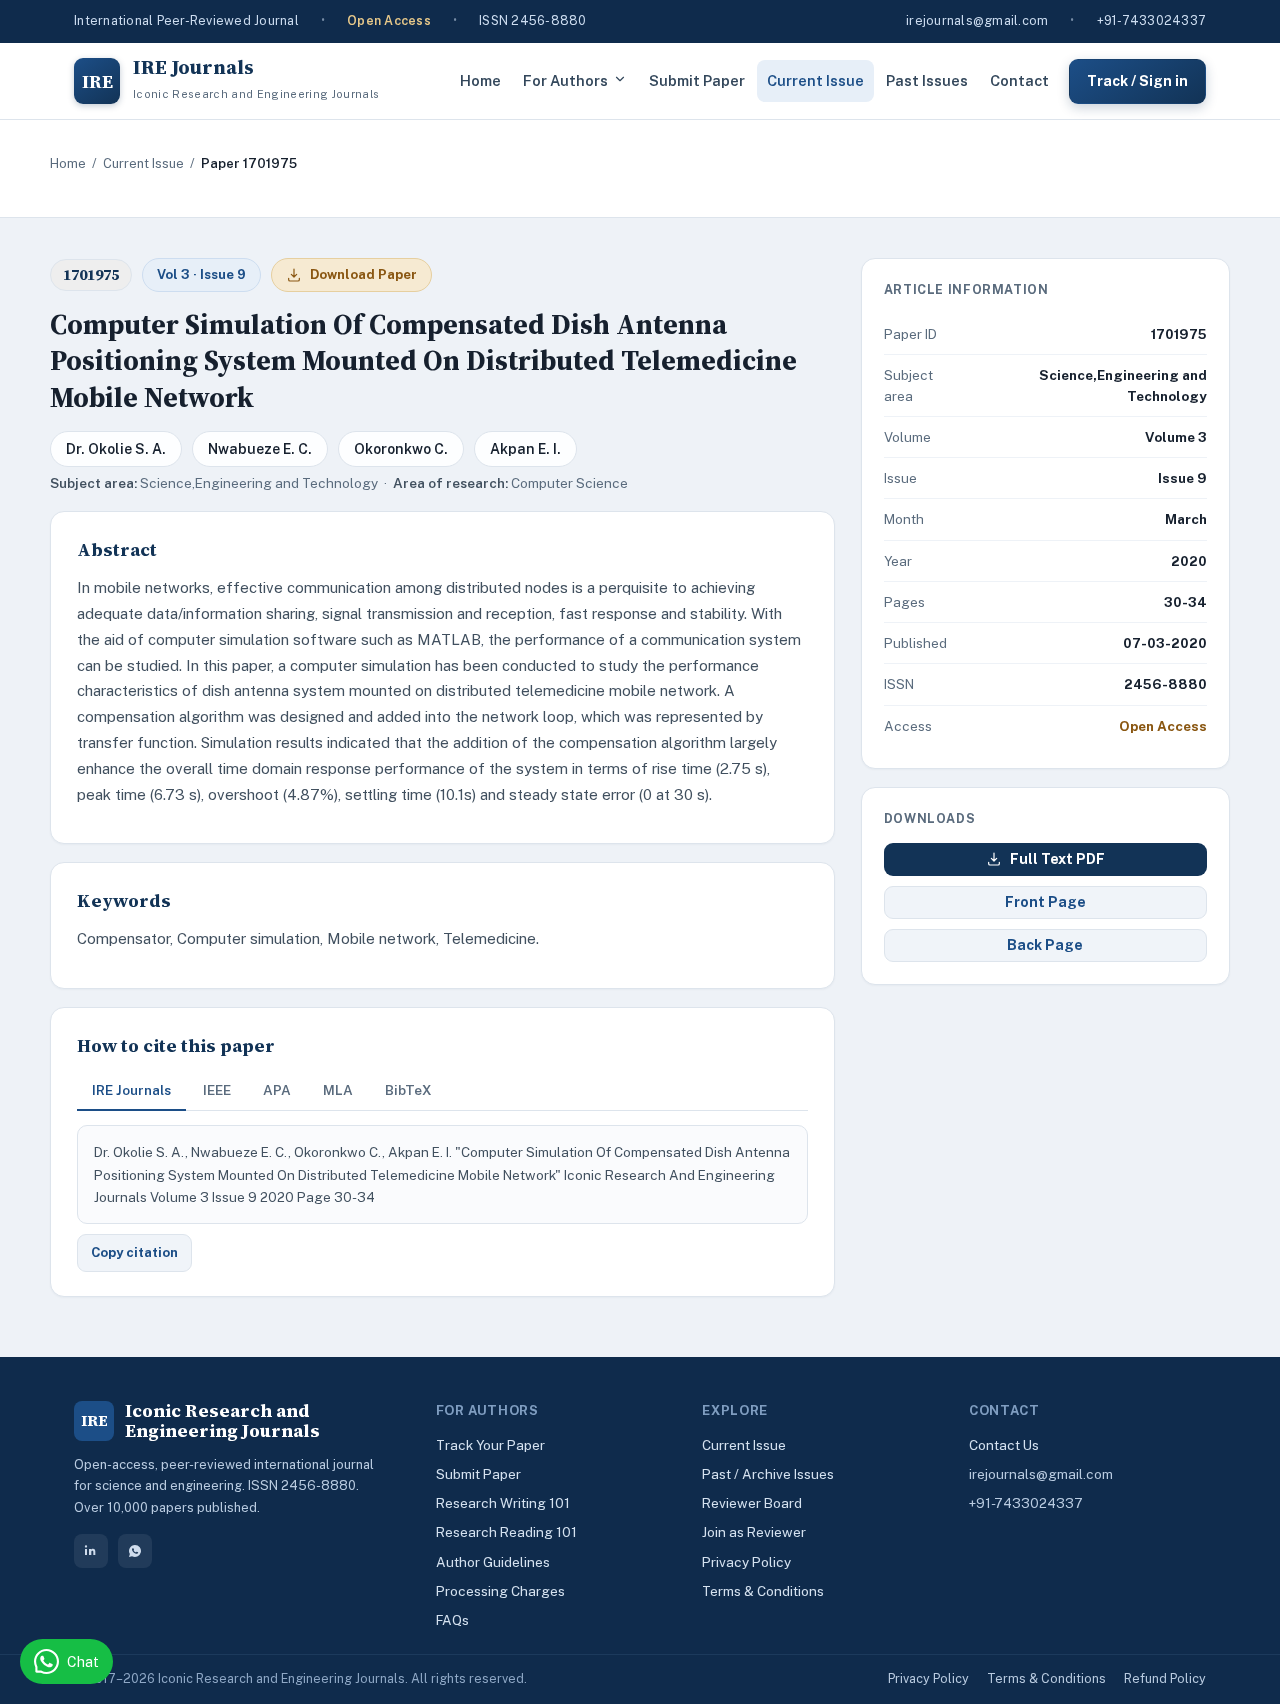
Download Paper (363, 274)
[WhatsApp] (135, 1551)
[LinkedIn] (91, 1551)
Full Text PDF (1057, 859)
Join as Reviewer (754, 1532)
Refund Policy (1165, 1678)
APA (277, 1090)
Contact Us (1004, 1445)
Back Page (1045, 945)
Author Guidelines (493, 1562)
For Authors (565, 80)
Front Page (1045, 902)
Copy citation (134, 1252)
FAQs (452, 1620)
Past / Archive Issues (768, 1474)
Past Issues (927, 80)
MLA (338, 1090)
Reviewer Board (752, 1503)
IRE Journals (131, 1090)
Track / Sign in (1137, 80)
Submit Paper (697, 80)
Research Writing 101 (503, 1503)
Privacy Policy (746, 1562)
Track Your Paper (490, 1445)
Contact (1019, 80)
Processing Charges (500, 1591)
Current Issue (815, 80)
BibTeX (408, 1090)
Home (480, 80)
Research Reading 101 (506, 1532)
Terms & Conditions (763, 1591)
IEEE (217, 1090)
